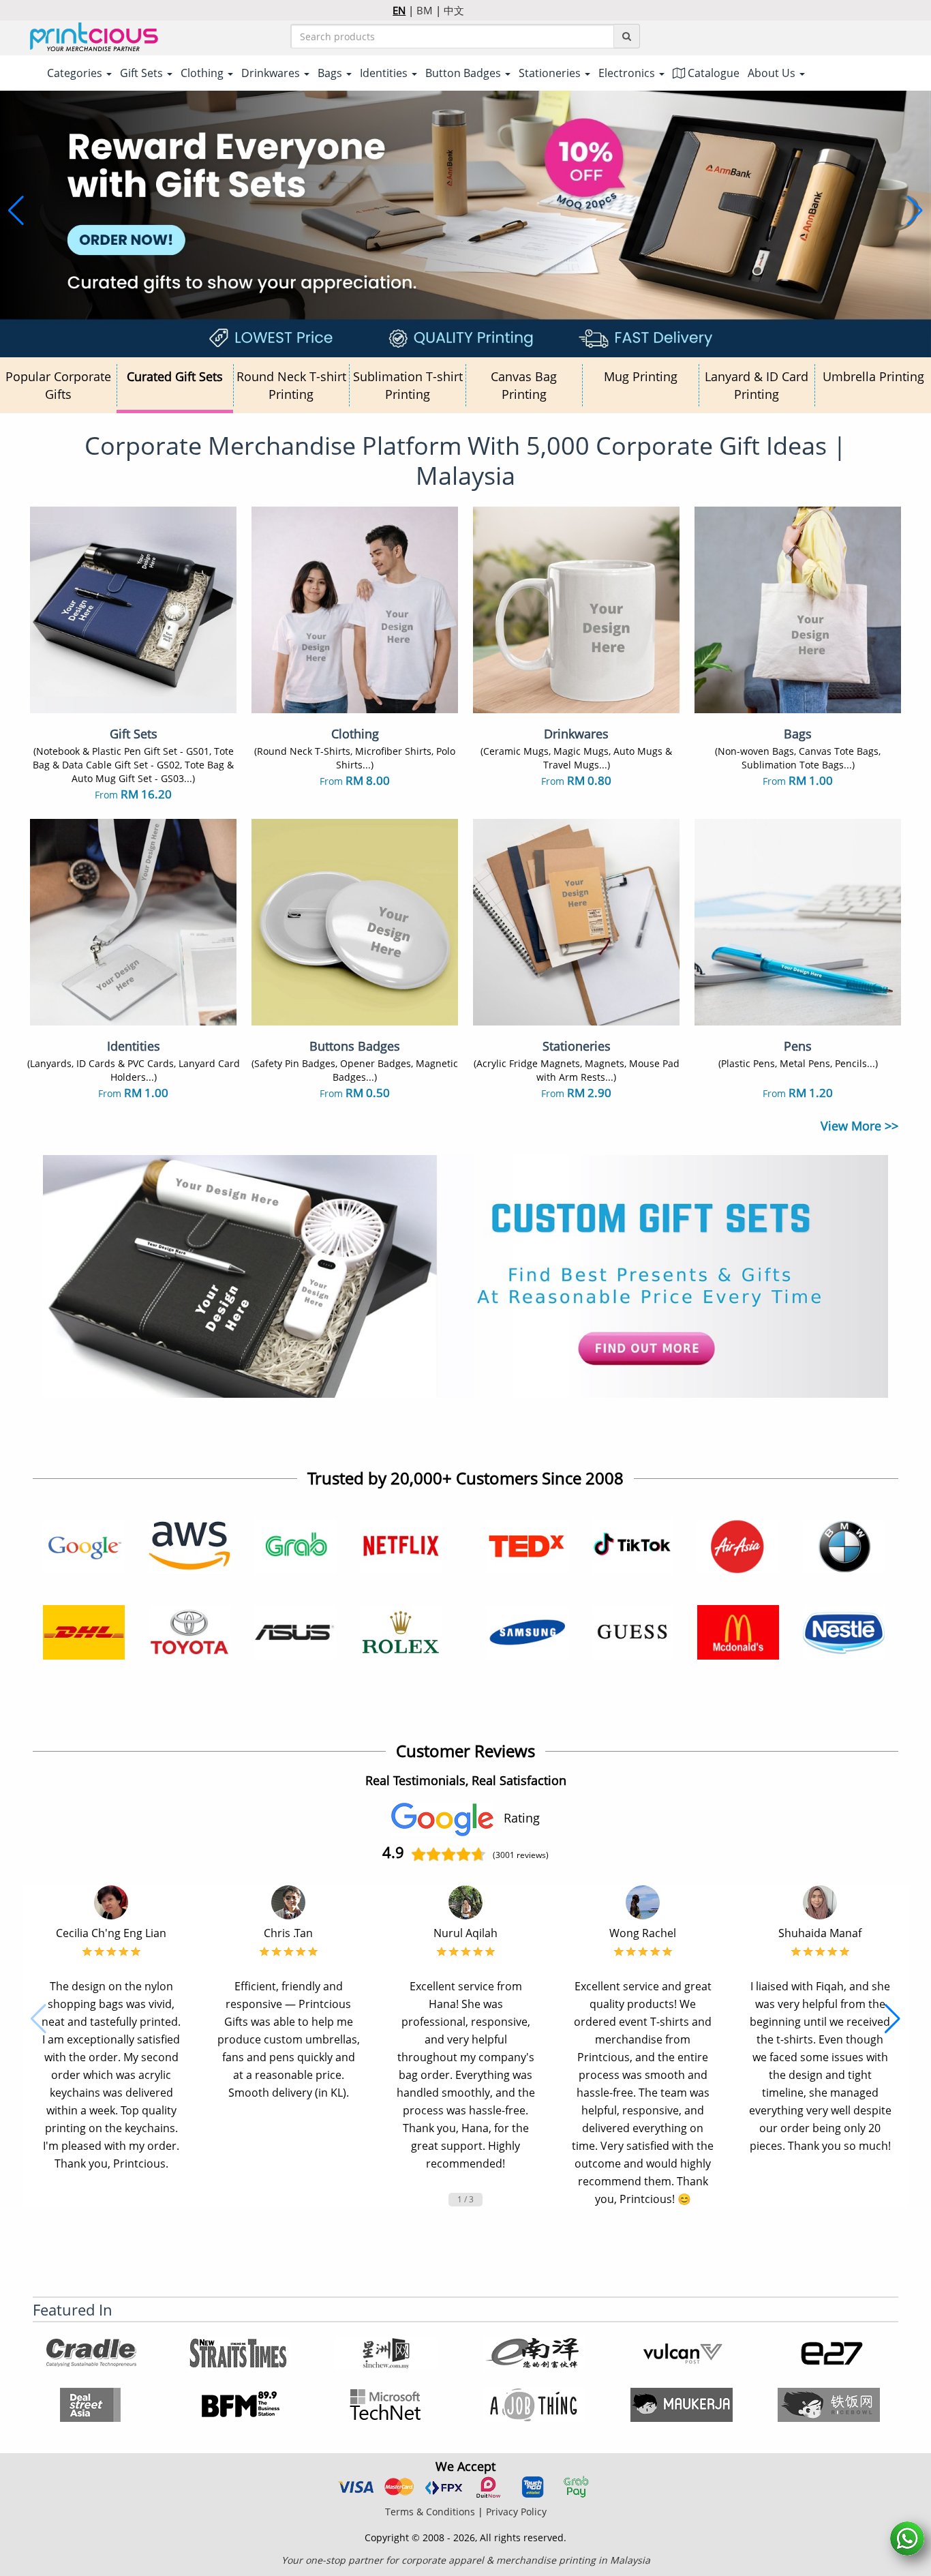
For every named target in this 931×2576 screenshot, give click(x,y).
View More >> (859, 1126)
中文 (454, 10)
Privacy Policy (516, 2512)
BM (425, 10)
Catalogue (712, 73)
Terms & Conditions (430, 2512)
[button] (16, 211)
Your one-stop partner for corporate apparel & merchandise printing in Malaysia (466, 2560)
